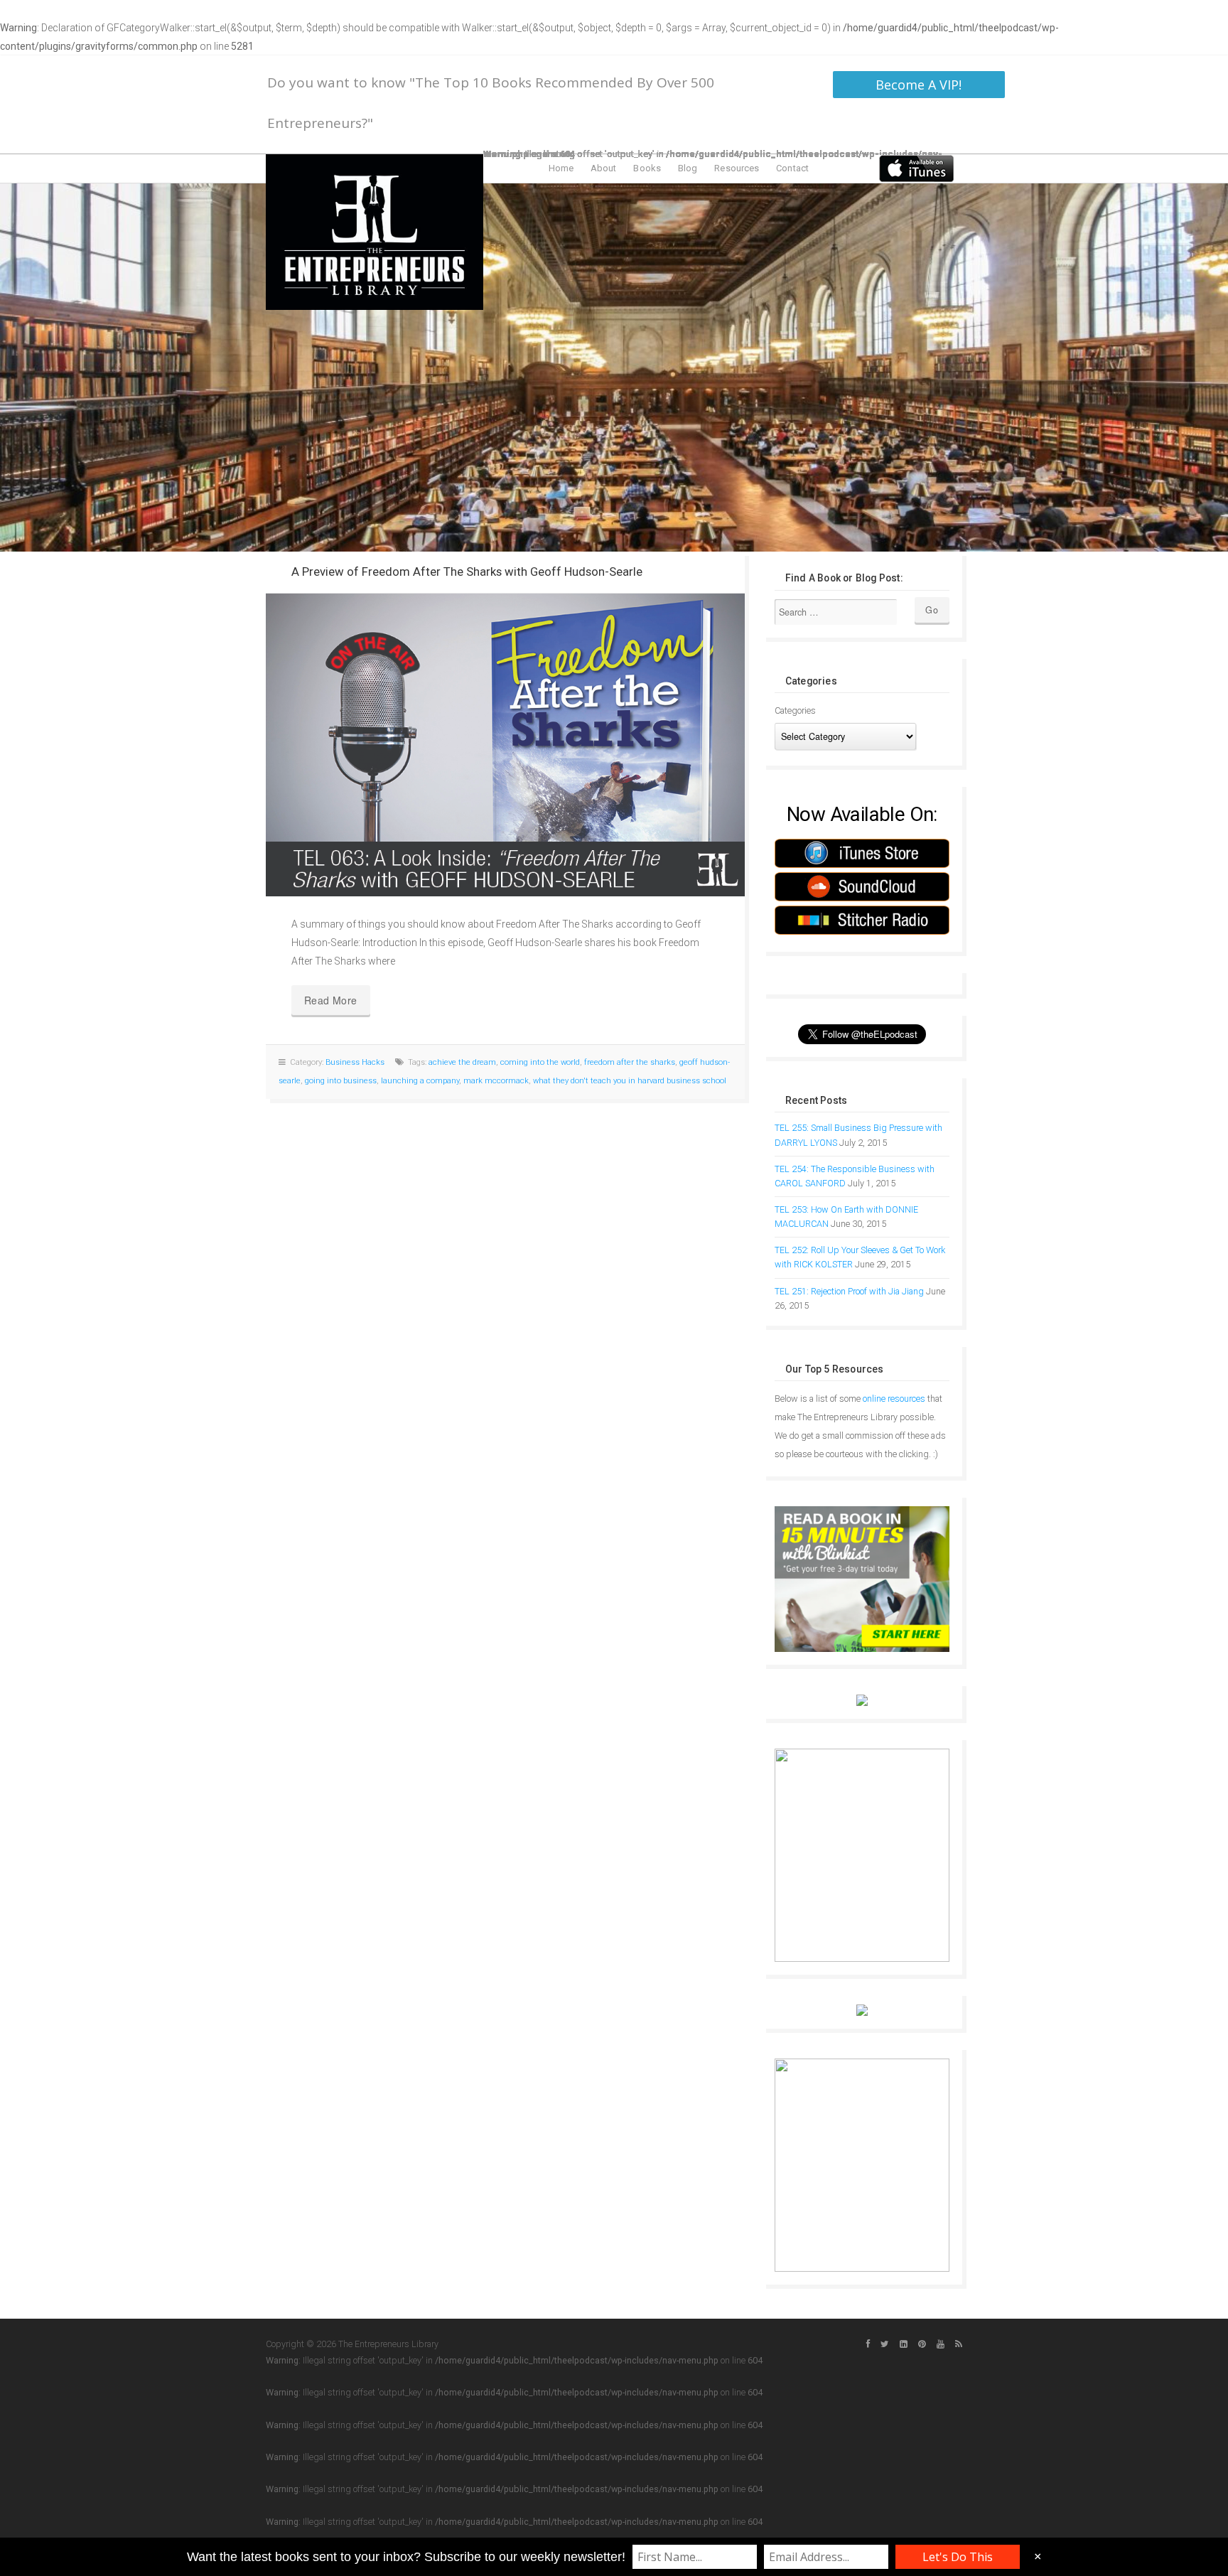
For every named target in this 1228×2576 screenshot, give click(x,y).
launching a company (420, 1081)
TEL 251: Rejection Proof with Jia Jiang (849, 1291)
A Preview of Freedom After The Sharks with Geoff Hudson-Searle (467, 571)
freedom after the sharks (630, 1062)
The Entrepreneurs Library (375, 232)
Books (647, 168)
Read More (331, 1000)
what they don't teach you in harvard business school (630, 1081)
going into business (341, 1081)
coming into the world (540, 1062)
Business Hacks (355, 1062)
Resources (737, 168)
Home (561, 168)
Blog (688, 168)
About (604, 168)
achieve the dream (462, 1062)
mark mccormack (496, 1081)
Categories (795, 710)
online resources (894, 1399)
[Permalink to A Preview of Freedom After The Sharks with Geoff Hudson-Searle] (505, 745)
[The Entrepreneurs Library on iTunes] (916, 168)
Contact (792, 168)
